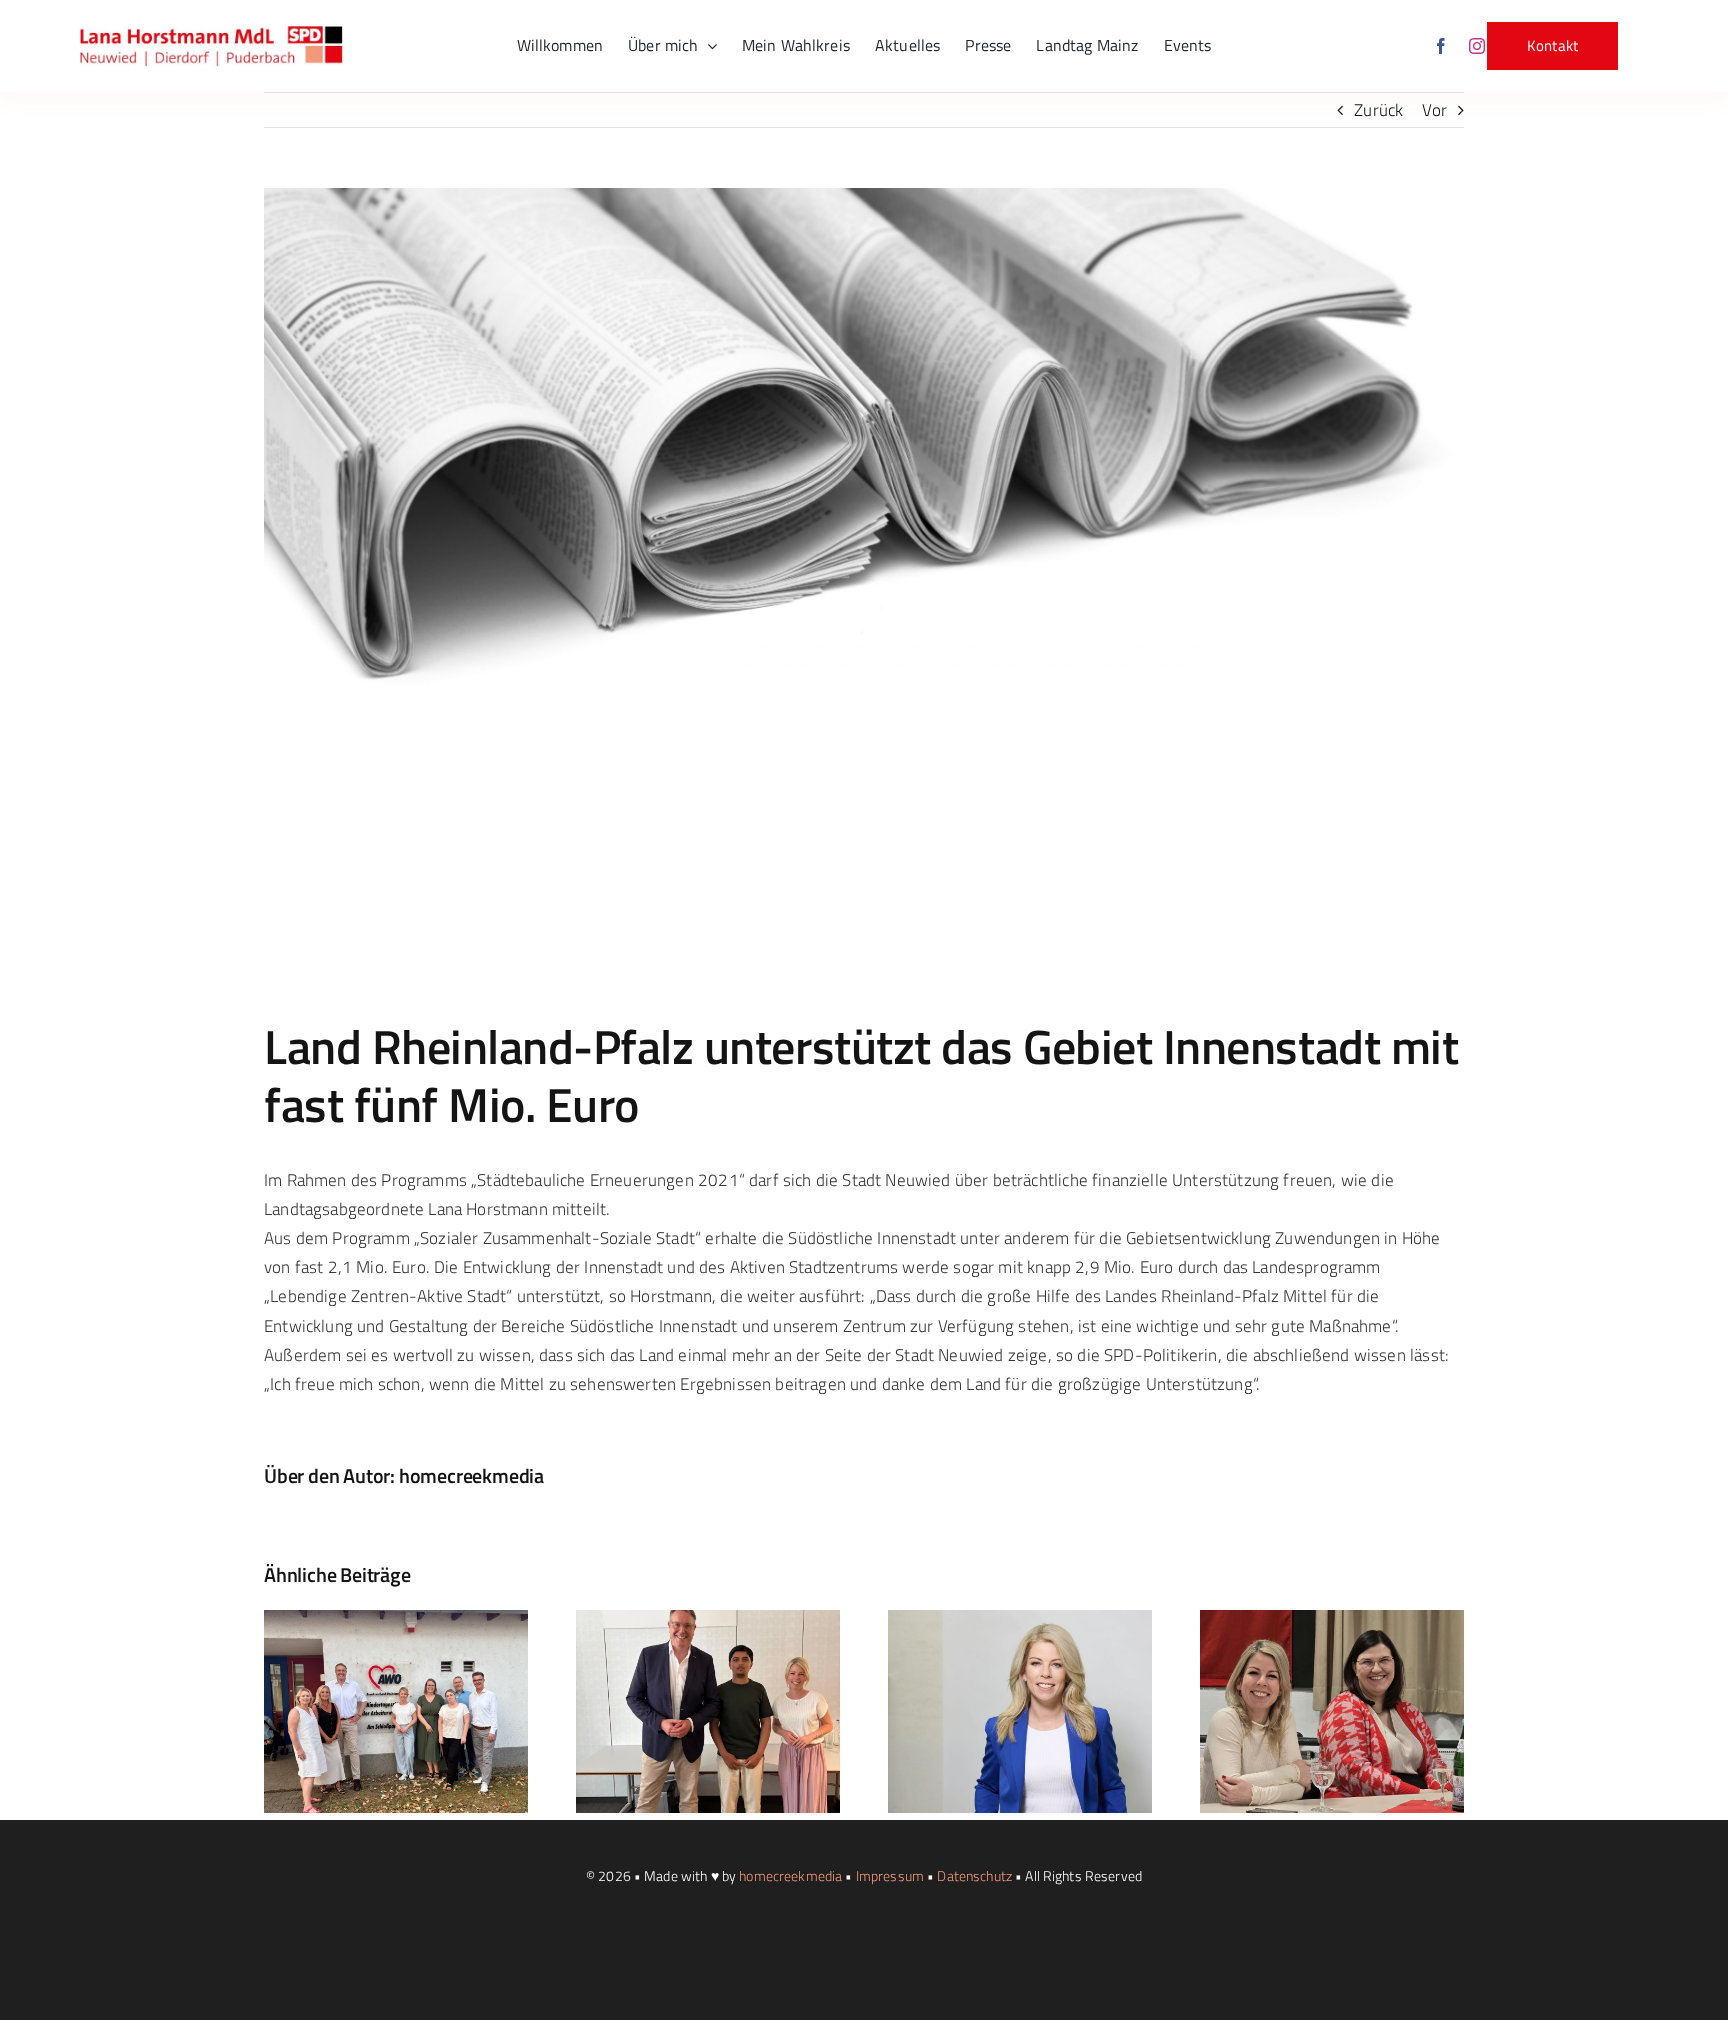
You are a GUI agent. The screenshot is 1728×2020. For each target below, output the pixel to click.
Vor (1434, 110)
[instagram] (1477, 46)
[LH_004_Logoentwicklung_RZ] (212, 34)
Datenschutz (974, 1875)
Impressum (890, 1875)
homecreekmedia (471, 1475)
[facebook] (1441, 46)
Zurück (1378, 110)
